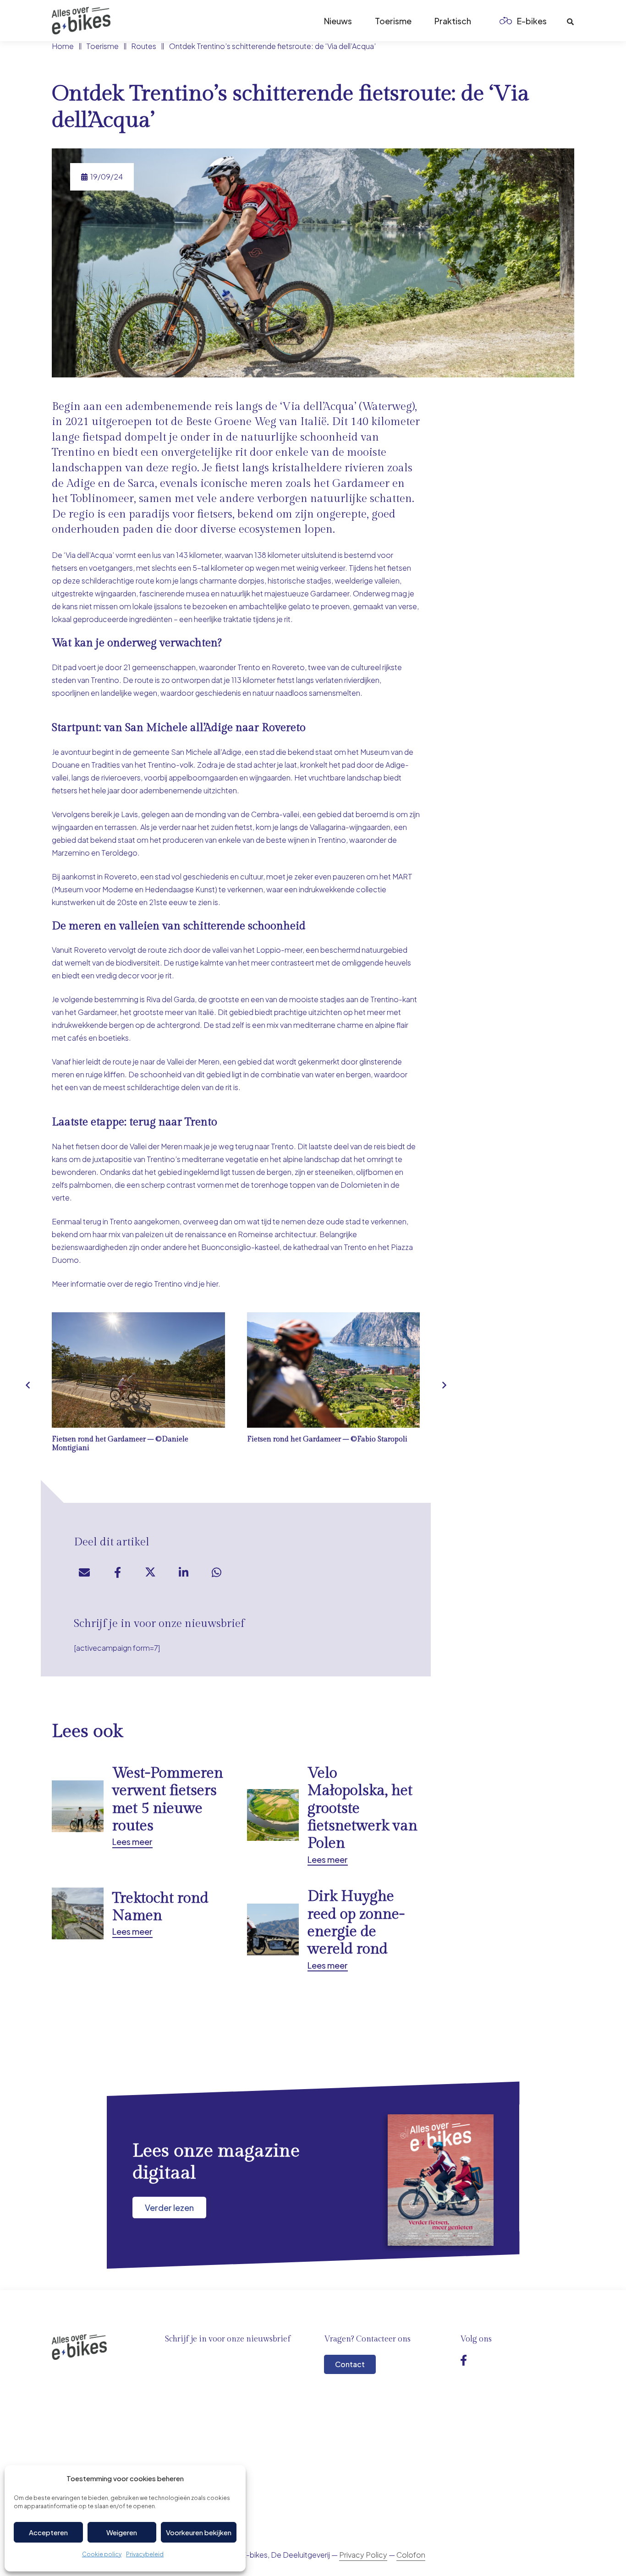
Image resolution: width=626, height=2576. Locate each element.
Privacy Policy (363, 2555)
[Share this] (117, 1572)
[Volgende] (444, 1385)
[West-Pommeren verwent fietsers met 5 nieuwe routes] (138, 1815)
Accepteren (48, 2532)
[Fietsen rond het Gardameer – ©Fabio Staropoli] (334, 1370)
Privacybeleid (145, 2554)
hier (212, 1284)
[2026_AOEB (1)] (441, 2180)
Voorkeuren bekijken (199, 2532)
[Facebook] (464, 2360)
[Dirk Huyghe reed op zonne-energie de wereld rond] (334, 1929)
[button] (554, 21)
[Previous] (28, 1385)
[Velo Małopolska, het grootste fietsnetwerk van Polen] (334, 1815)
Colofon (411, 2555)
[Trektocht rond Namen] (138, 1929)
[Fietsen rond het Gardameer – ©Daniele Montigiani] (138, 1370)
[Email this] (84, 1572)
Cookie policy (102, 2554)
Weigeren (122, 2532)
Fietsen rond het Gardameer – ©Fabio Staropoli (327, 1439)
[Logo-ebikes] (81, 21)
